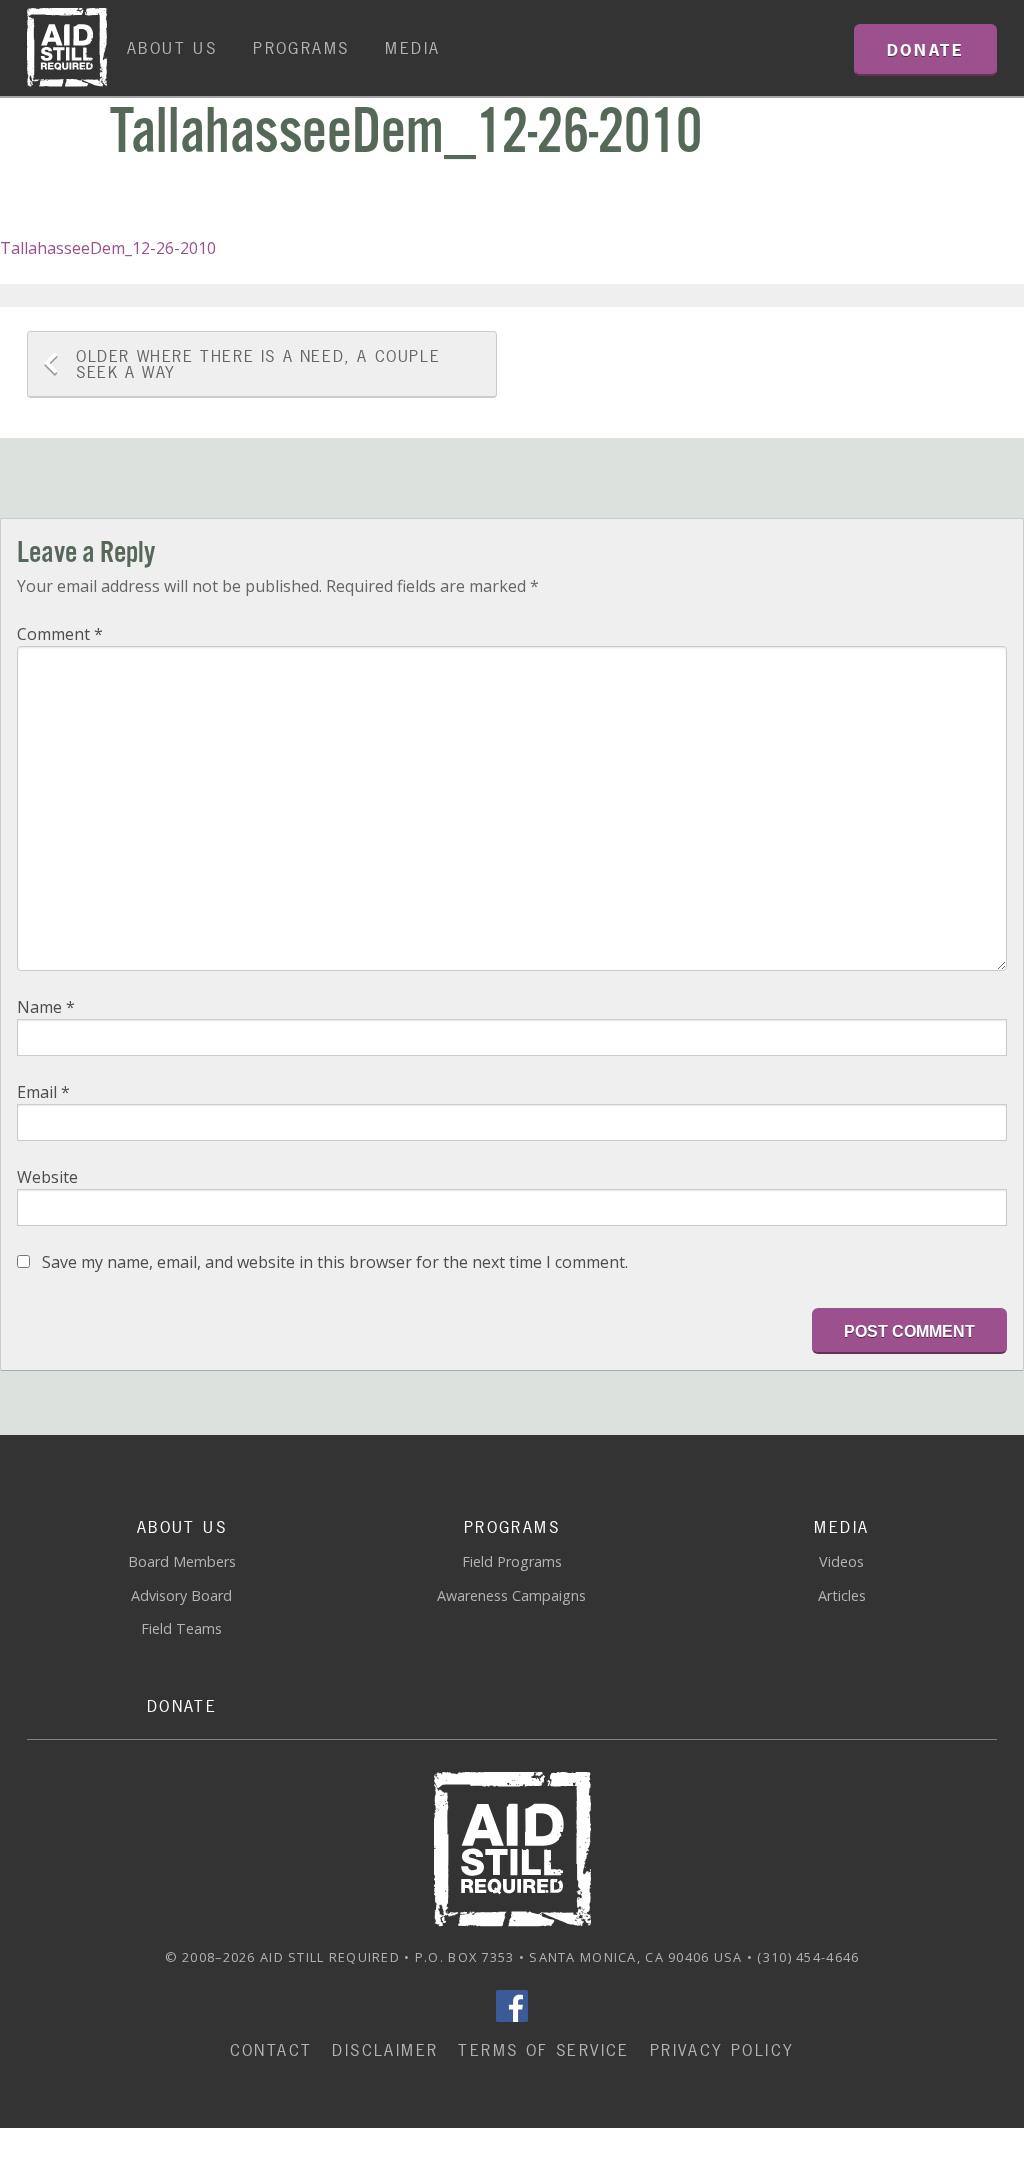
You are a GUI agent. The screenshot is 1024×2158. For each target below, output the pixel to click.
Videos (841, 1561)
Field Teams (181, 1628)
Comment (60, 634)
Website (47, 1177)
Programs (301, 48)
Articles (842, 1595)
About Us (172, 48)
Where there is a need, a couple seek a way (258, 364)
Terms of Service (543, 2050)
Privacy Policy (722, 2050)
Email (43, 1092)
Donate (182, 1706)
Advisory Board (181, 1595)
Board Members (182, 1561)
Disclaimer (385, 2050)
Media (412, 48)
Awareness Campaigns (511, 1595)
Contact (271, 2050)
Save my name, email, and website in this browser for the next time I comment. (335, 1262)
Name (46, 1007)
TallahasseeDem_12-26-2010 (108, 248)
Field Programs (512, 1561)
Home (67, 48)
